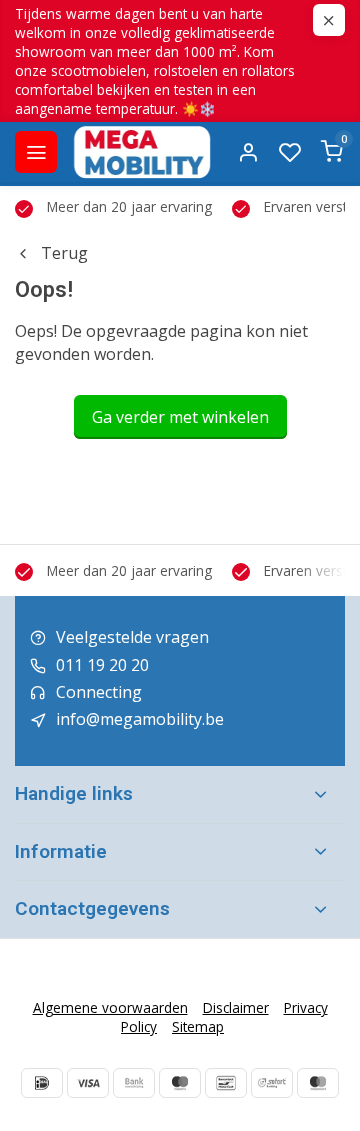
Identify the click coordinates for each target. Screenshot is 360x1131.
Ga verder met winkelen (180, 417)
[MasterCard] (318, 1083)
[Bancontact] (226, 1083)
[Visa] (88, 1083)
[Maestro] (180, 1083)
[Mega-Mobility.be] (142, 152)
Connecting (99, 692)
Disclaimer (236, 1007)
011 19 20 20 (102, 665)
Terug (64, 253)
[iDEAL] (42, 1083)
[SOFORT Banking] (272, 1083)
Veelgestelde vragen (132, 637)
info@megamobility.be (140, 719)
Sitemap (198, 1026)
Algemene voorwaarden (110, 1007)
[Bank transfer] (134, 1083)
